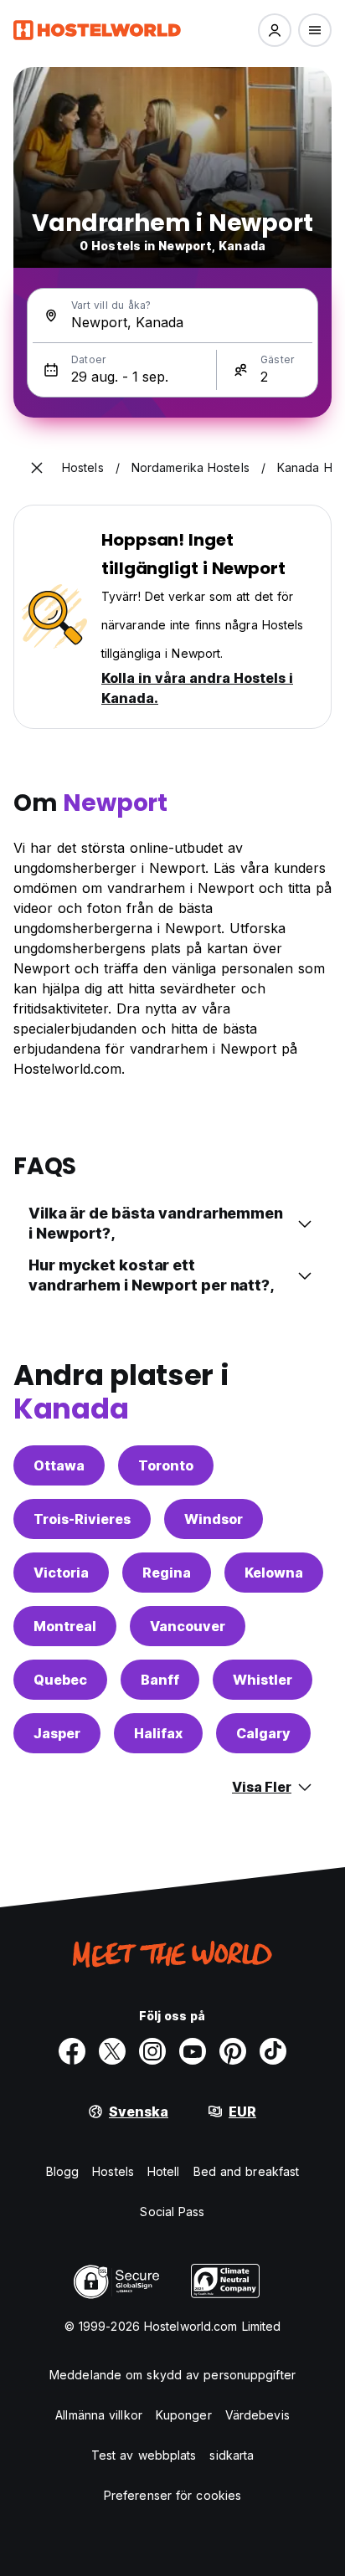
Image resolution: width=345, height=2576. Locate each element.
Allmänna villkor (99, 2415)
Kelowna (274, 1573)
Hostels (113, 2171)
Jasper (57, 1733)
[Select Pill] (275, 30)
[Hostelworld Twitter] (112, 2051)
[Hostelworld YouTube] (193, 2051)
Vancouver (188, 1626)
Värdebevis (257, 2415)
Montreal (65, 1626)
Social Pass (172, 2212)
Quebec (60, 1680)
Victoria (61, 1573)
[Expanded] (37, 468)
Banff (160, 1680)
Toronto (166, 1465)
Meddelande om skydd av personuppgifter (172, 2375)
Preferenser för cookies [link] (172, 2495)
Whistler (263, 1680)
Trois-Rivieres (82, 1519)
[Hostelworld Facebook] (72, 2051)
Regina (167, 1573)
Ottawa (59, 1465)
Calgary (263, 1733)
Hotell (164, 2171)
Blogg (63, 2171)
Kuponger (184, 2415)
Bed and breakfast (247, 2171)
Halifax (158, 1733)
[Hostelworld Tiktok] (273, 2051)
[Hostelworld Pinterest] (233, 2051)
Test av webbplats (144, 2455)
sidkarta (232, 2455)
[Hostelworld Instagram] (152, 2051)
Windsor (214, 1519)
